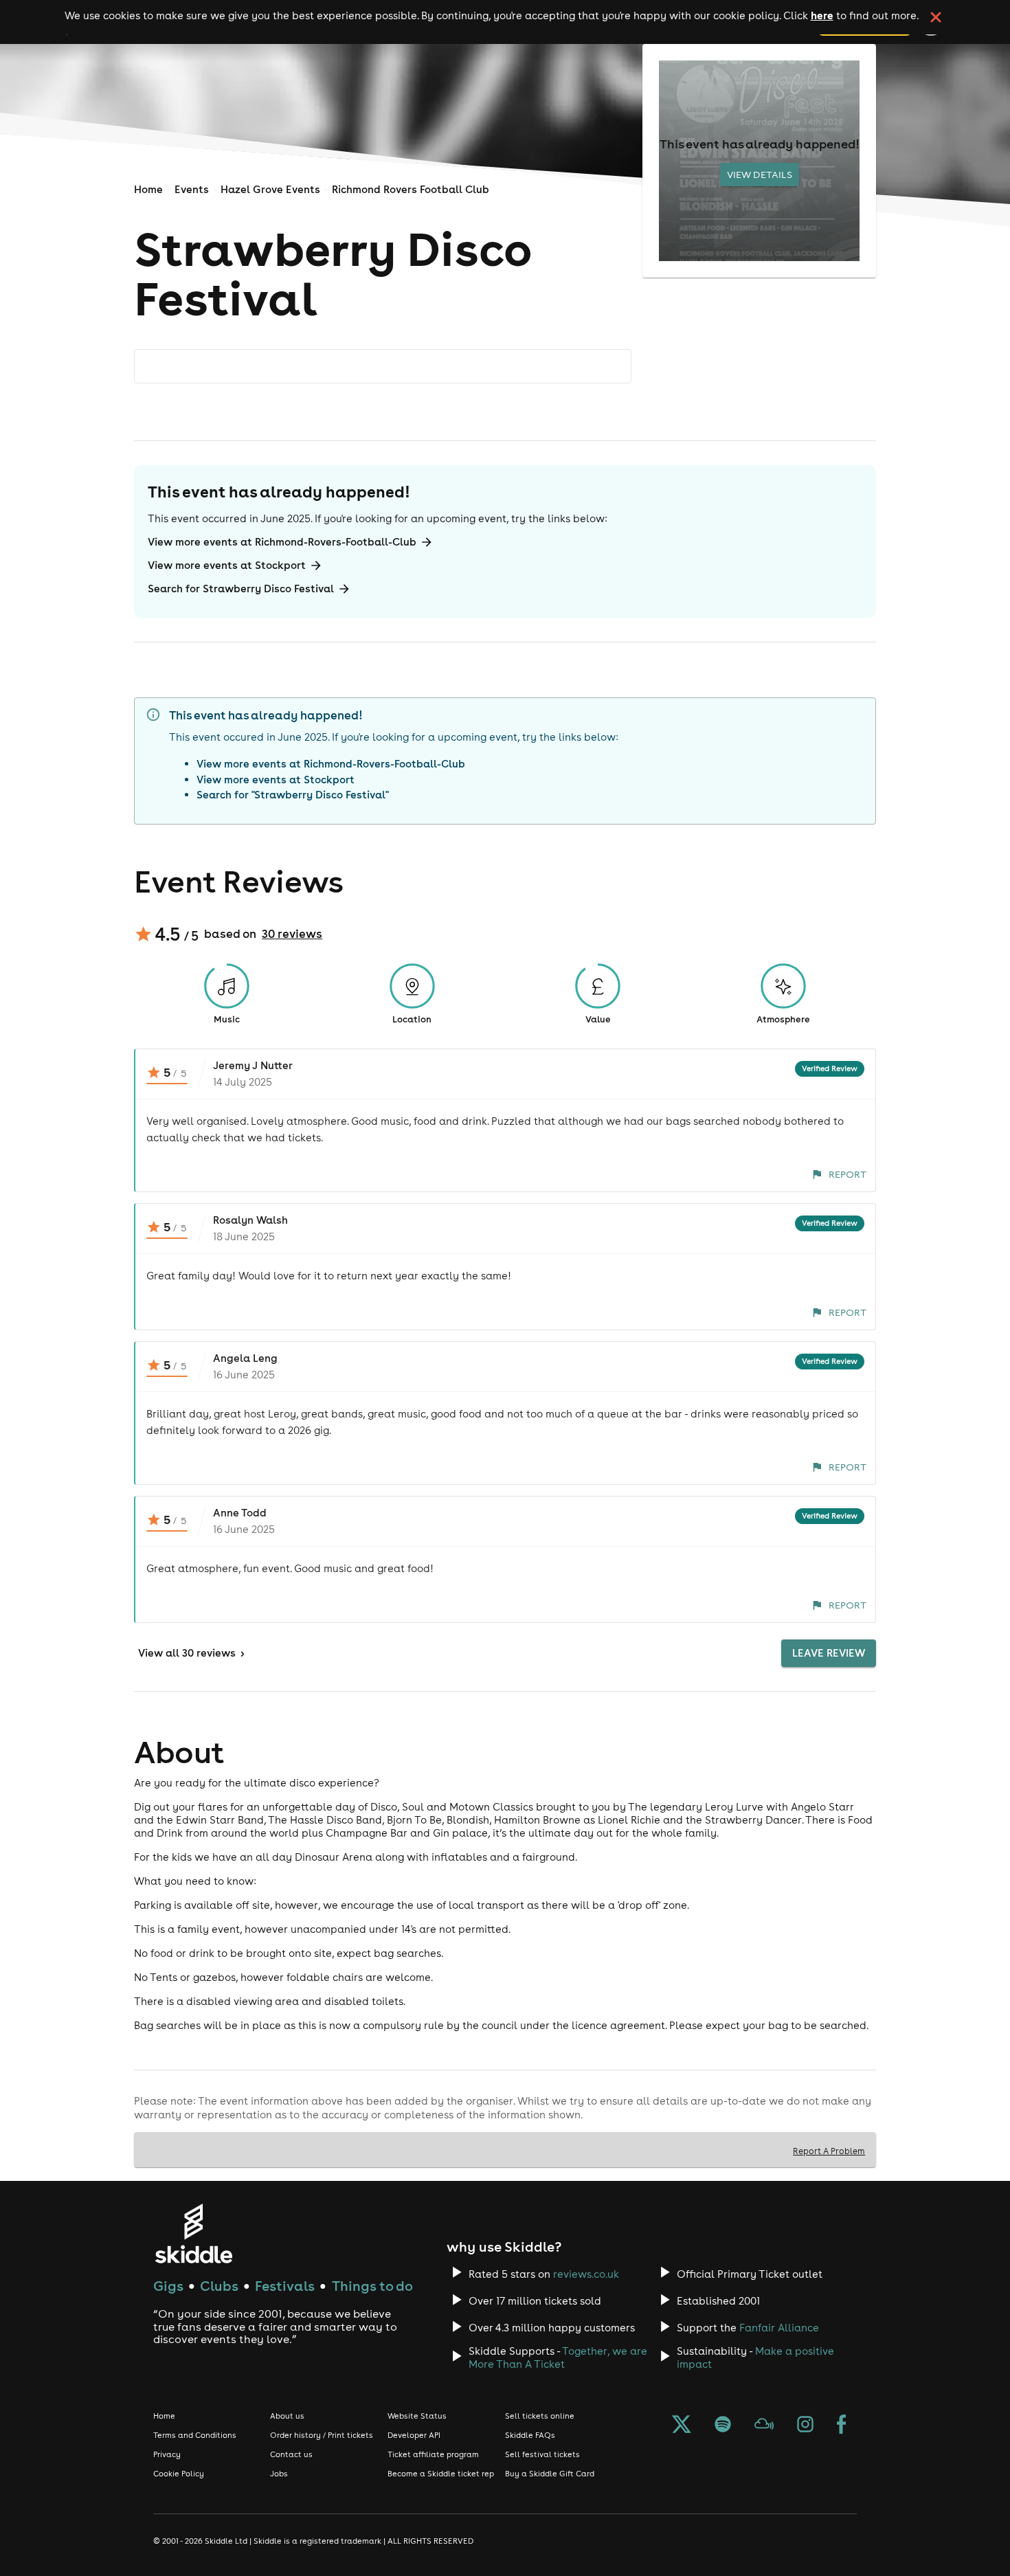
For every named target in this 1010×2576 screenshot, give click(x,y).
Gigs (168, 2286)
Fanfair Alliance (779, 2328)
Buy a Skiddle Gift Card (550, 2474)
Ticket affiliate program (433, 2454)
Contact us (291, 2454)
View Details (760, 175)
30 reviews (292, 934)
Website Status (417, 2416)
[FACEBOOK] (842, 2426)
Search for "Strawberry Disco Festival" (293, 795)
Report (848, 1174)
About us (287, 2416)
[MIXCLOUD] (764, 2426)
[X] (682, 2426)
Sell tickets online (540, 2416)
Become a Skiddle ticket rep (441, 2474)
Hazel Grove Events (270, 189)
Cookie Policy (179, 2474)
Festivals (285, 2286)
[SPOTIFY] (723, 2426)
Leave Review (829, 1653)
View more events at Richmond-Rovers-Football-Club (282, 542)
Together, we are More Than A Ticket (558, 2357)
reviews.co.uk (586, 2274)
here (822, 15)
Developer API (414, 2435)
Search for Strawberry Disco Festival (241, 589)
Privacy (167, 2454)
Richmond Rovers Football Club (411, 189)
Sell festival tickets (542, 2454)
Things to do (372, 2286)
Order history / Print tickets (322, 2435)
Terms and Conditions (195, 2435)
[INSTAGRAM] (805, 2426)
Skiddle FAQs (530, 2435)
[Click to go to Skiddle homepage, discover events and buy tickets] (193, 2233)
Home (148, 189)
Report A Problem (829, 2151)
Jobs (279, 2474)
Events (192, 189)
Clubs (219, 2286)
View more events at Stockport (227, 565)
